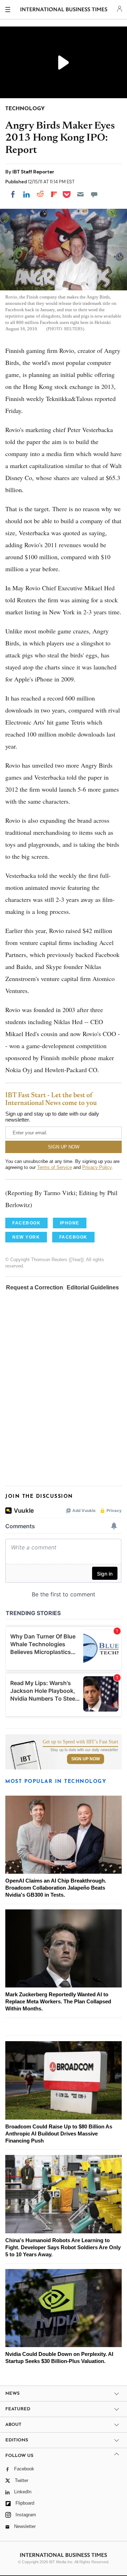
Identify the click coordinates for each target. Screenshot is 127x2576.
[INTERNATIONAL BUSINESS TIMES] (64, 11)
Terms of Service (55, 1167)
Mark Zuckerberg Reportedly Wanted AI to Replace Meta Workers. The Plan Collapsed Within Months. (58, 2001)
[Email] (80, 194)
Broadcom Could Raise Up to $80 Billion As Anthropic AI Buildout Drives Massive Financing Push (59, 2134)
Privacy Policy (97, 1167)
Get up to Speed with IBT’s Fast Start (80, 1742)
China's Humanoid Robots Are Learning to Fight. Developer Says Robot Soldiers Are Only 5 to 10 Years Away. (63, 2247)
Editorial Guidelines (93, 1287)
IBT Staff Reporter (33, 172)
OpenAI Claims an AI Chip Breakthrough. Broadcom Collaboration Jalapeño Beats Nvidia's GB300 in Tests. (56, 1888)
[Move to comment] (94, 194)
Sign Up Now (86, 1759)
